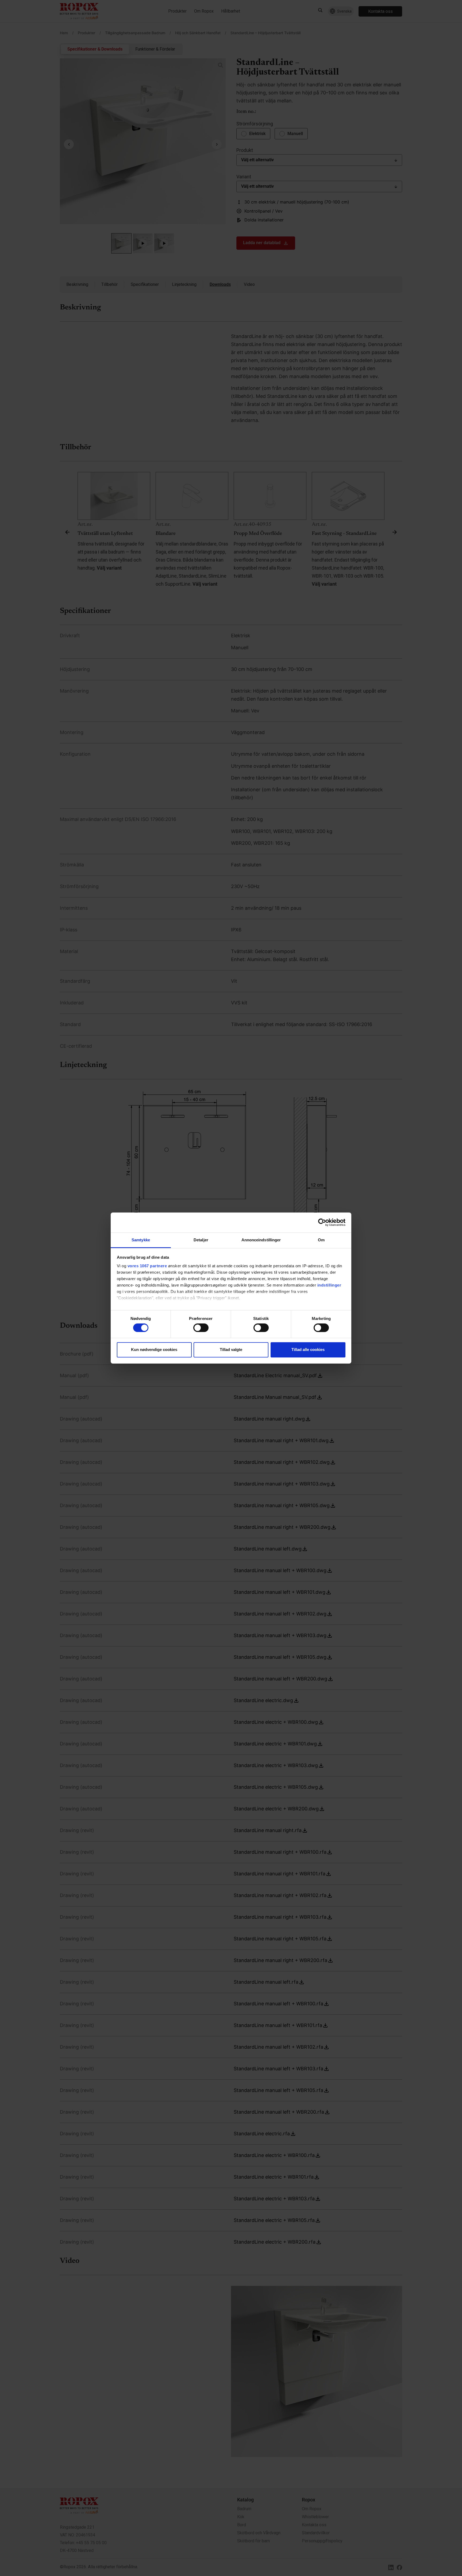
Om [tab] (321, 1240)
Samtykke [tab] (141, 1240)
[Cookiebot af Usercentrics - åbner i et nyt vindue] (322, 1222)
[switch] (201, 1328)
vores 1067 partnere (147, 1266)
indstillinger (329, 1285)
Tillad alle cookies (308, 1350)
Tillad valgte (231, 1350)
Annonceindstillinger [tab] (261, 1240)
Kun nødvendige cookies (154, 1350)
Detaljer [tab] (201, 1240)
